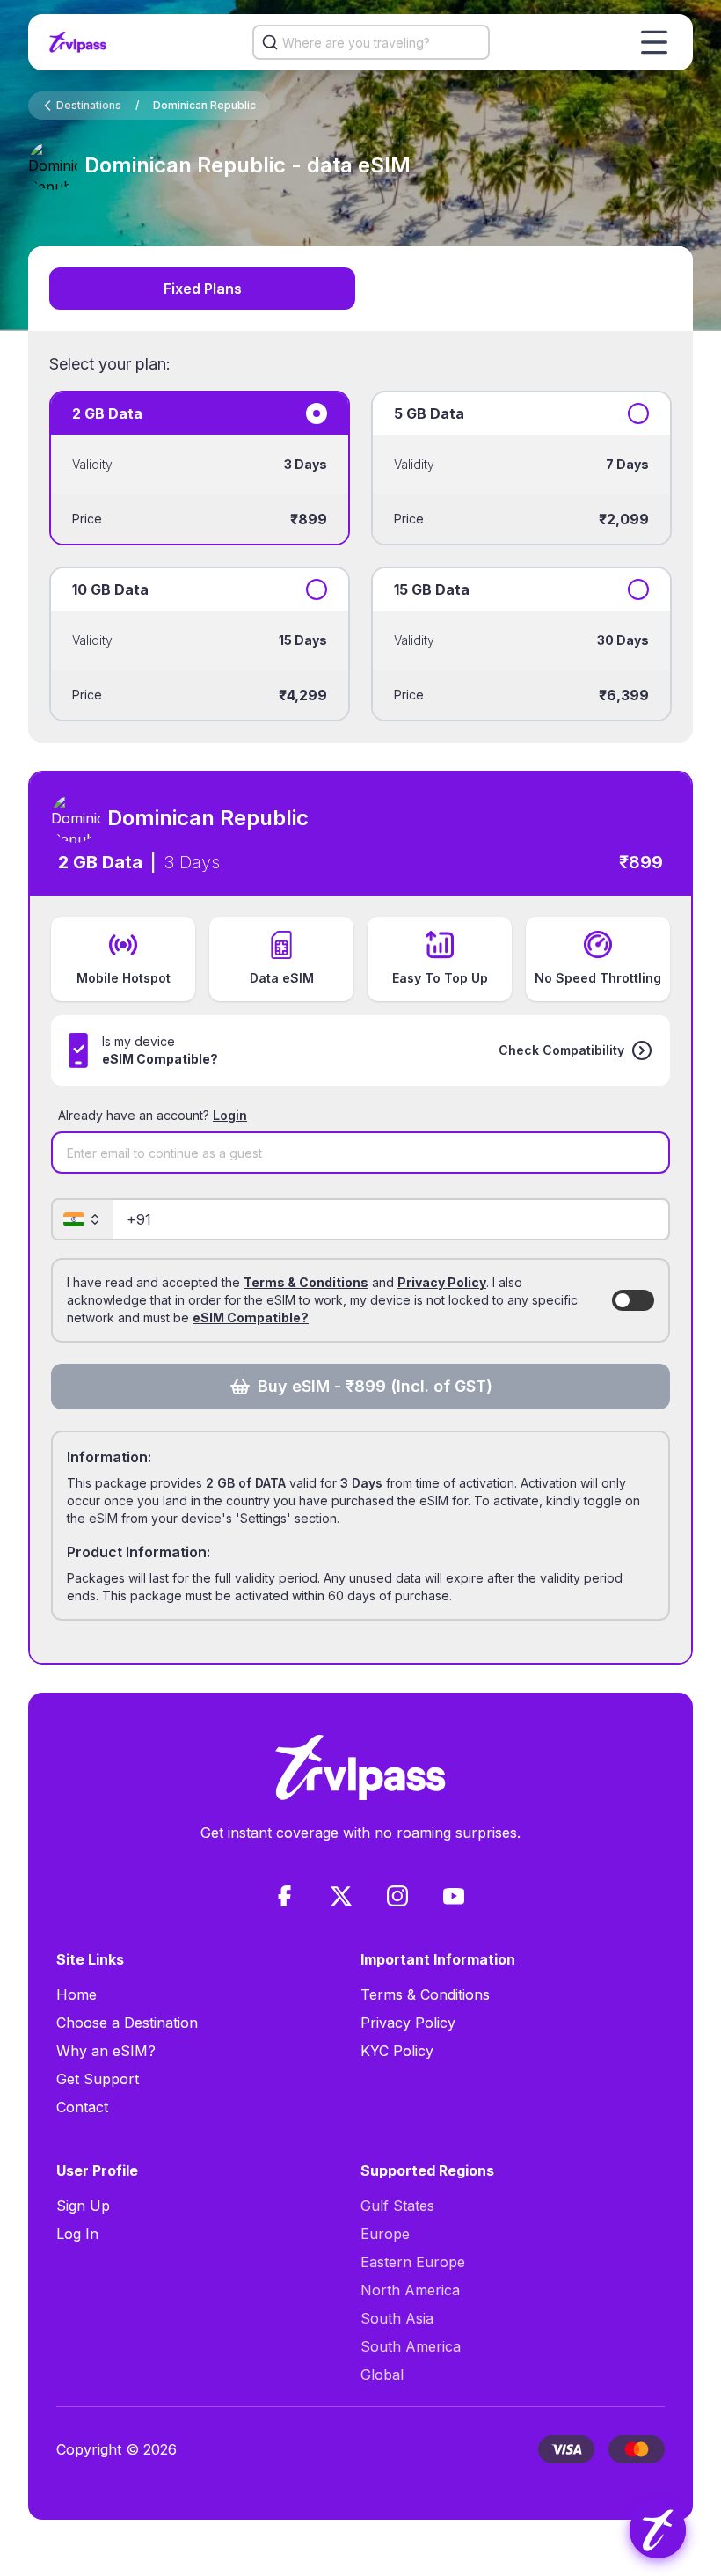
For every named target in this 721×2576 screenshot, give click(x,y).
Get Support (98, 2079)
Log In (77, 2234)
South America (411, 2346)
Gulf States (397, 2206)
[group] (658, 2530)
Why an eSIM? (106, 2051)
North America (410, 2290)
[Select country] (83, 1219)
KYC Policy (397, 2051)
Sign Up (83, 2206)
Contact (82, 2107)
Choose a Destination (127, 2023)
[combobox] (371, 42)
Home (76, 1994)
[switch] (633, 1300)
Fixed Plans (203, 289)
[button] (575, 1050)
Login (230, 1115)
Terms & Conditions (306, 1282)
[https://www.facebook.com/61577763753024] (285, 1896)
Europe (385, 2234)
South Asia (397, 2318)
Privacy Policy (442, 1282)
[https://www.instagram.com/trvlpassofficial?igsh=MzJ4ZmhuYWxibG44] (397, 1896)
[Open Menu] (654, 42)
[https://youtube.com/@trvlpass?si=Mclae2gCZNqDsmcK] (454, 1896)
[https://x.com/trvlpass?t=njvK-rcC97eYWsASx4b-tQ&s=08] (341, 1896)
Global (382, 2375)
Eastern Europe (413, 2262)
